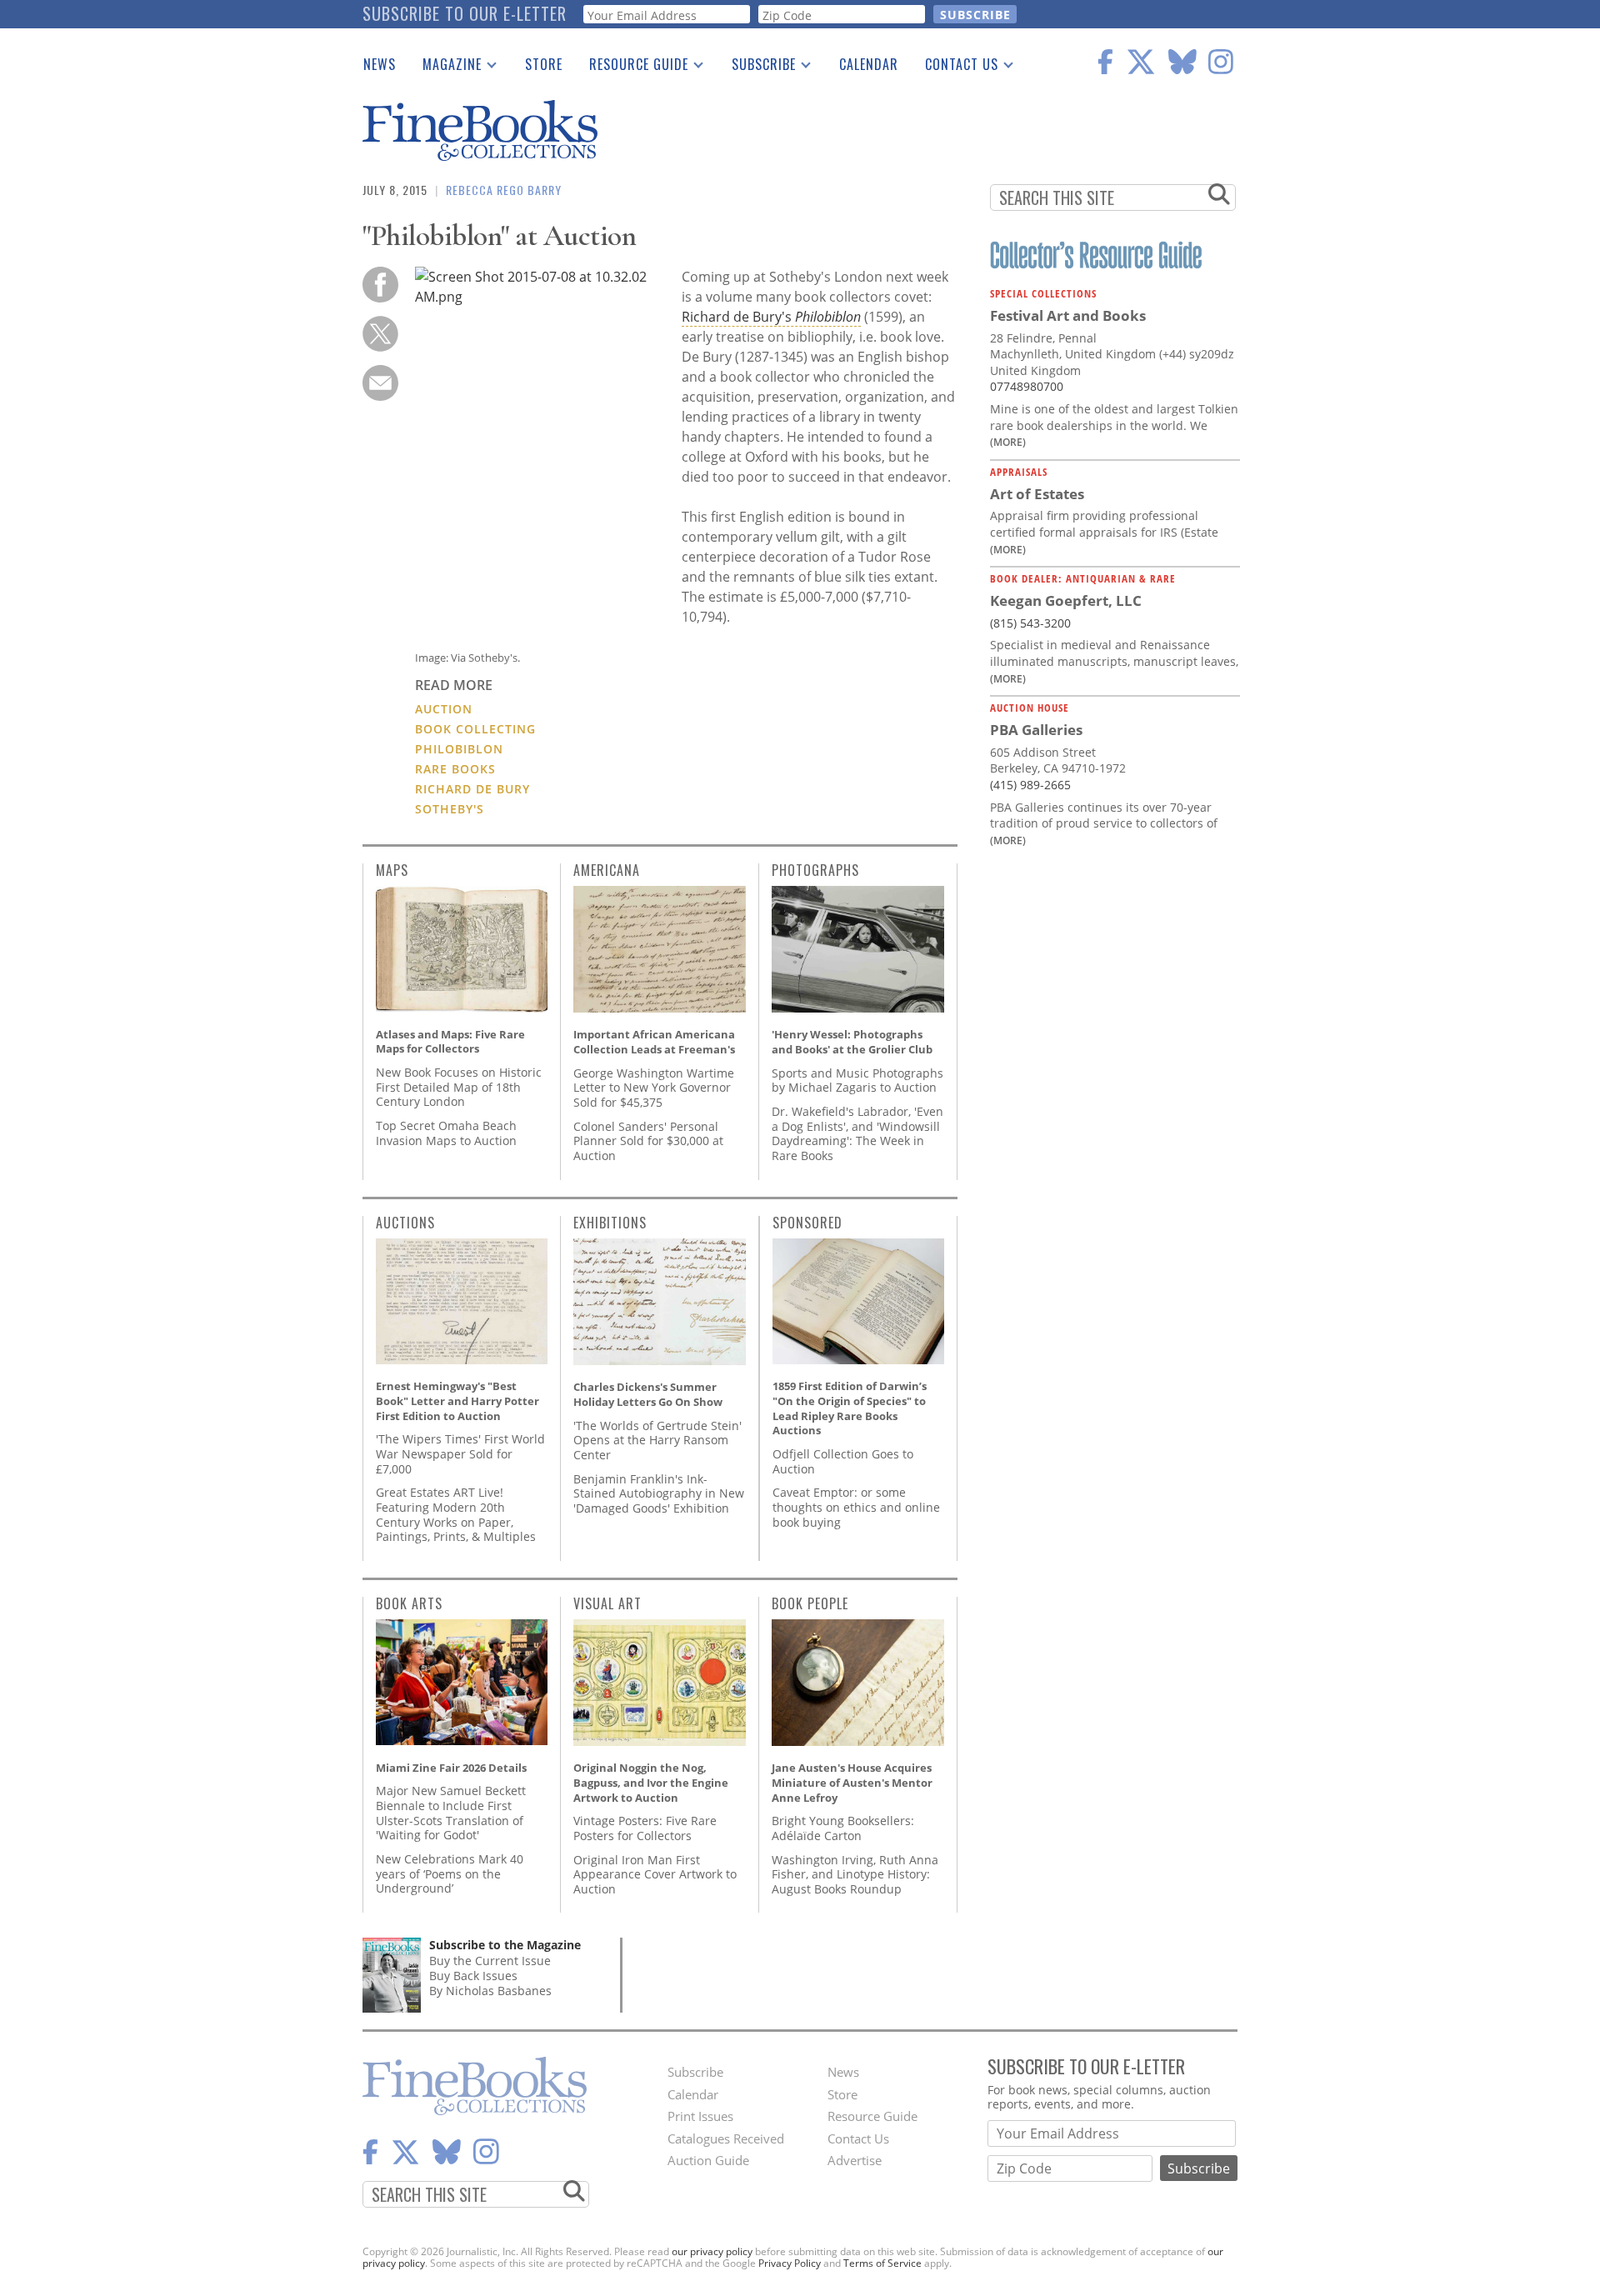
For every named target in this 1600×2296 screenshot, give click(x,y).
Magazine (445, 68)
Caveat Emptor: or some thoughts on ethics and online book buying (856, 1507)
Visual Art (607, 1603)
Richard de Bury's (771, 317)
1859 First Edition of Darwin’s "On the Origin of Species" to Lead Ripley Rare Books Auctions (850, 1408)
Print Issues (700, 2116)
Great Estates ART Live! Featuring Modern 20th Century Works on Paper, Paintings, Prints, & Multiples (456, 1514)
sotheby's (450, 809)
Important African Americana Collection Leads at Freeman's (654, 1042)
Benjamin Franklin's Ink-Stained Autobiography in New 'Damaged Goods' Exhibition (659, 1493)
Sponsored (807, 1223)
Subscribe (757, 68)
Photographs (815, 870)
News (380, 64)
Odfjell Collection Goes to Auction (843, 1461)
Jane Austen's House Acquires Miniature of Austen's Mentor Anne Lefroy (852, 1782)
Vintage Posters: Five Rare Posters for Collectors (645, 1828)
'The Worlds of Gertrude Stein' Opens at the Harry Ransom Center (657, 1440)
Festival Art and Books (1068, 315)
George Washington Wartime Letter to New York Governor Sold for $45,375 (654, 1088)
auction (444, 709)
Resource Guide (632, 68)
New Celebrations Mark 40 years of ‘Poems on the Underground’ (450, 1873)
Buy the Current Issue (490, 1961)
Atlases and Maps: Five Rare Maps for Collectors (450, 1042)
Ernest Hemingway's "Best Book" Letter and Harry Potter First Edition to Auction (457, 1401)
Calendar (869, 64)
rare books (455, 769)
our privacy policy (712, 2251)
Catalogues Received (726, 2138)
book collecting (475, 729)
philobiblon (459, 749)
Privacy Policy (790, 2263)
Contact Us (955, 68)
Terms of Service (882, 2263)
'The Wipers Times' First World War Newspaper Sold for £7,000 (460, 1453)
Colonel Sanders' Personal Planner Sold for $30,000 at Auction (648, 1141)
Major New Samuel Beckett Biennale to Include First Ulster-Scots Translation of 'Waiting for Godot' (451, 1813)
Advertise (855, 2160)
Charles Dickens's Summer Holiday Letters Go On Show (648, 1394)
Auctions (405, 1223)
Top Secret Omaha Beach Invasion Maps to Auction (446, 1133)
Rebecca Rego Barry (504, 190)
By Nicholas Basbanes (490, 1991)
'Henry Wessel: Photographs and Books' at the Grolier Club (852, 1042)
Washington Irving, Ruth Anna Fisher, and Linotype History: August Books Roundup (855, 1874)
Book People (810, 1603)
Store (544, 64)
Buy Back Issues (473, 1976)
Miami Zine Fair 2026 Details (451, 1768)
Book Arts (409, 1603)
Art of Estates (1037, 494)
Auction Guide (708, 2160)
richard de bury (472, 789)
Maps (392, 870)
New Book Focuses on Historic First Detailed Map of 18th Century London (459, 1087)
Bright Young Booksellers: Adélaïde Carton (843, 1828)
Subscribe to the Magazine (505, 1945)
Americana (607, 870)
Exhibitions (610, 1223)
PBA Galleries (1036, 730)
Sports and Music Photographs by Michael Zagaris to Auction (857, 1080)
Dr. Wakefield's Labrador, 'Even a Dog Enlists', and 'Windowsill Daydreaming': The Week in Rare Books (857, 1133)
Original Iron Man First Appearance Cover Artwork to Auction (655, 1874)
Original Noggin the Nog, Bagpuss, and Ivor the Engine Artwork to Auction (651, 1782)
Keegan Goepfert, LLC (1066, 600)
